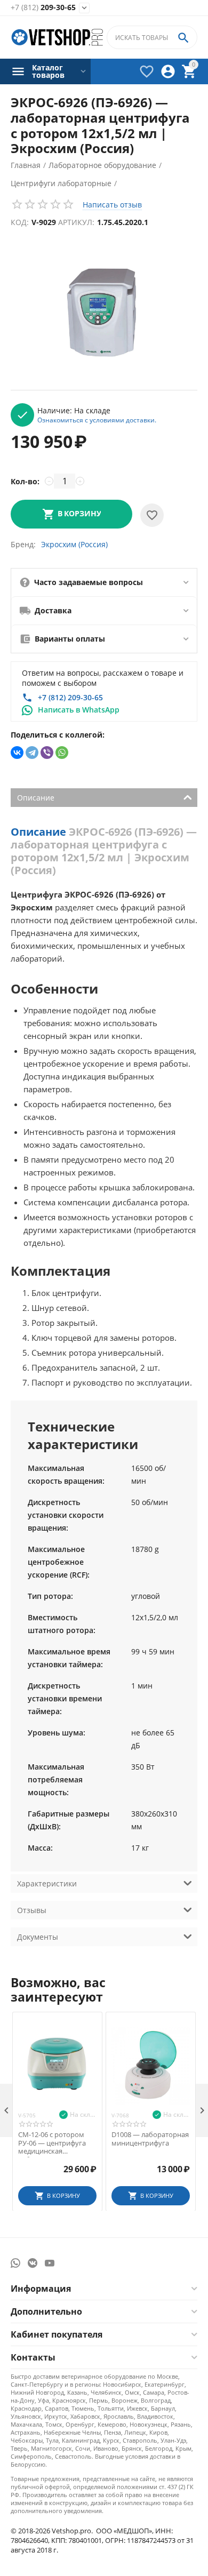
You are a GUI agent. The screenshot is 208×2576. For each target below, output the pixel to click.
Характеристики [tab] (47, 1883)
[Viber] (47, 753)
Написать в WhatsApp (79, 710)
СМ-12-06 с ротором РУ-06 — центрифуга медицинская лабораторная (52, 2143)
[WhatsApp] (62, 753)
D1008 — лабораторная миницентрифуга (150, 2139)
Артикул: (76, 222)
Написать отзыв (112, 205)
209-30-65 (43, 8)
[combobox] (152, 37)
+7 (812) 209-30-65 (70, 697)
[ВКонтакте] (17, 753)
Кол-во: (25, 481)
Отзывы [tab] (32, 1910)
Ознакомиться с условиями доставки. (97, 420)
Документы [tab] (38, 1937)
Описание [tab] (36, 798)
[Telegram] (32, 753)
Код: (20, 222)
